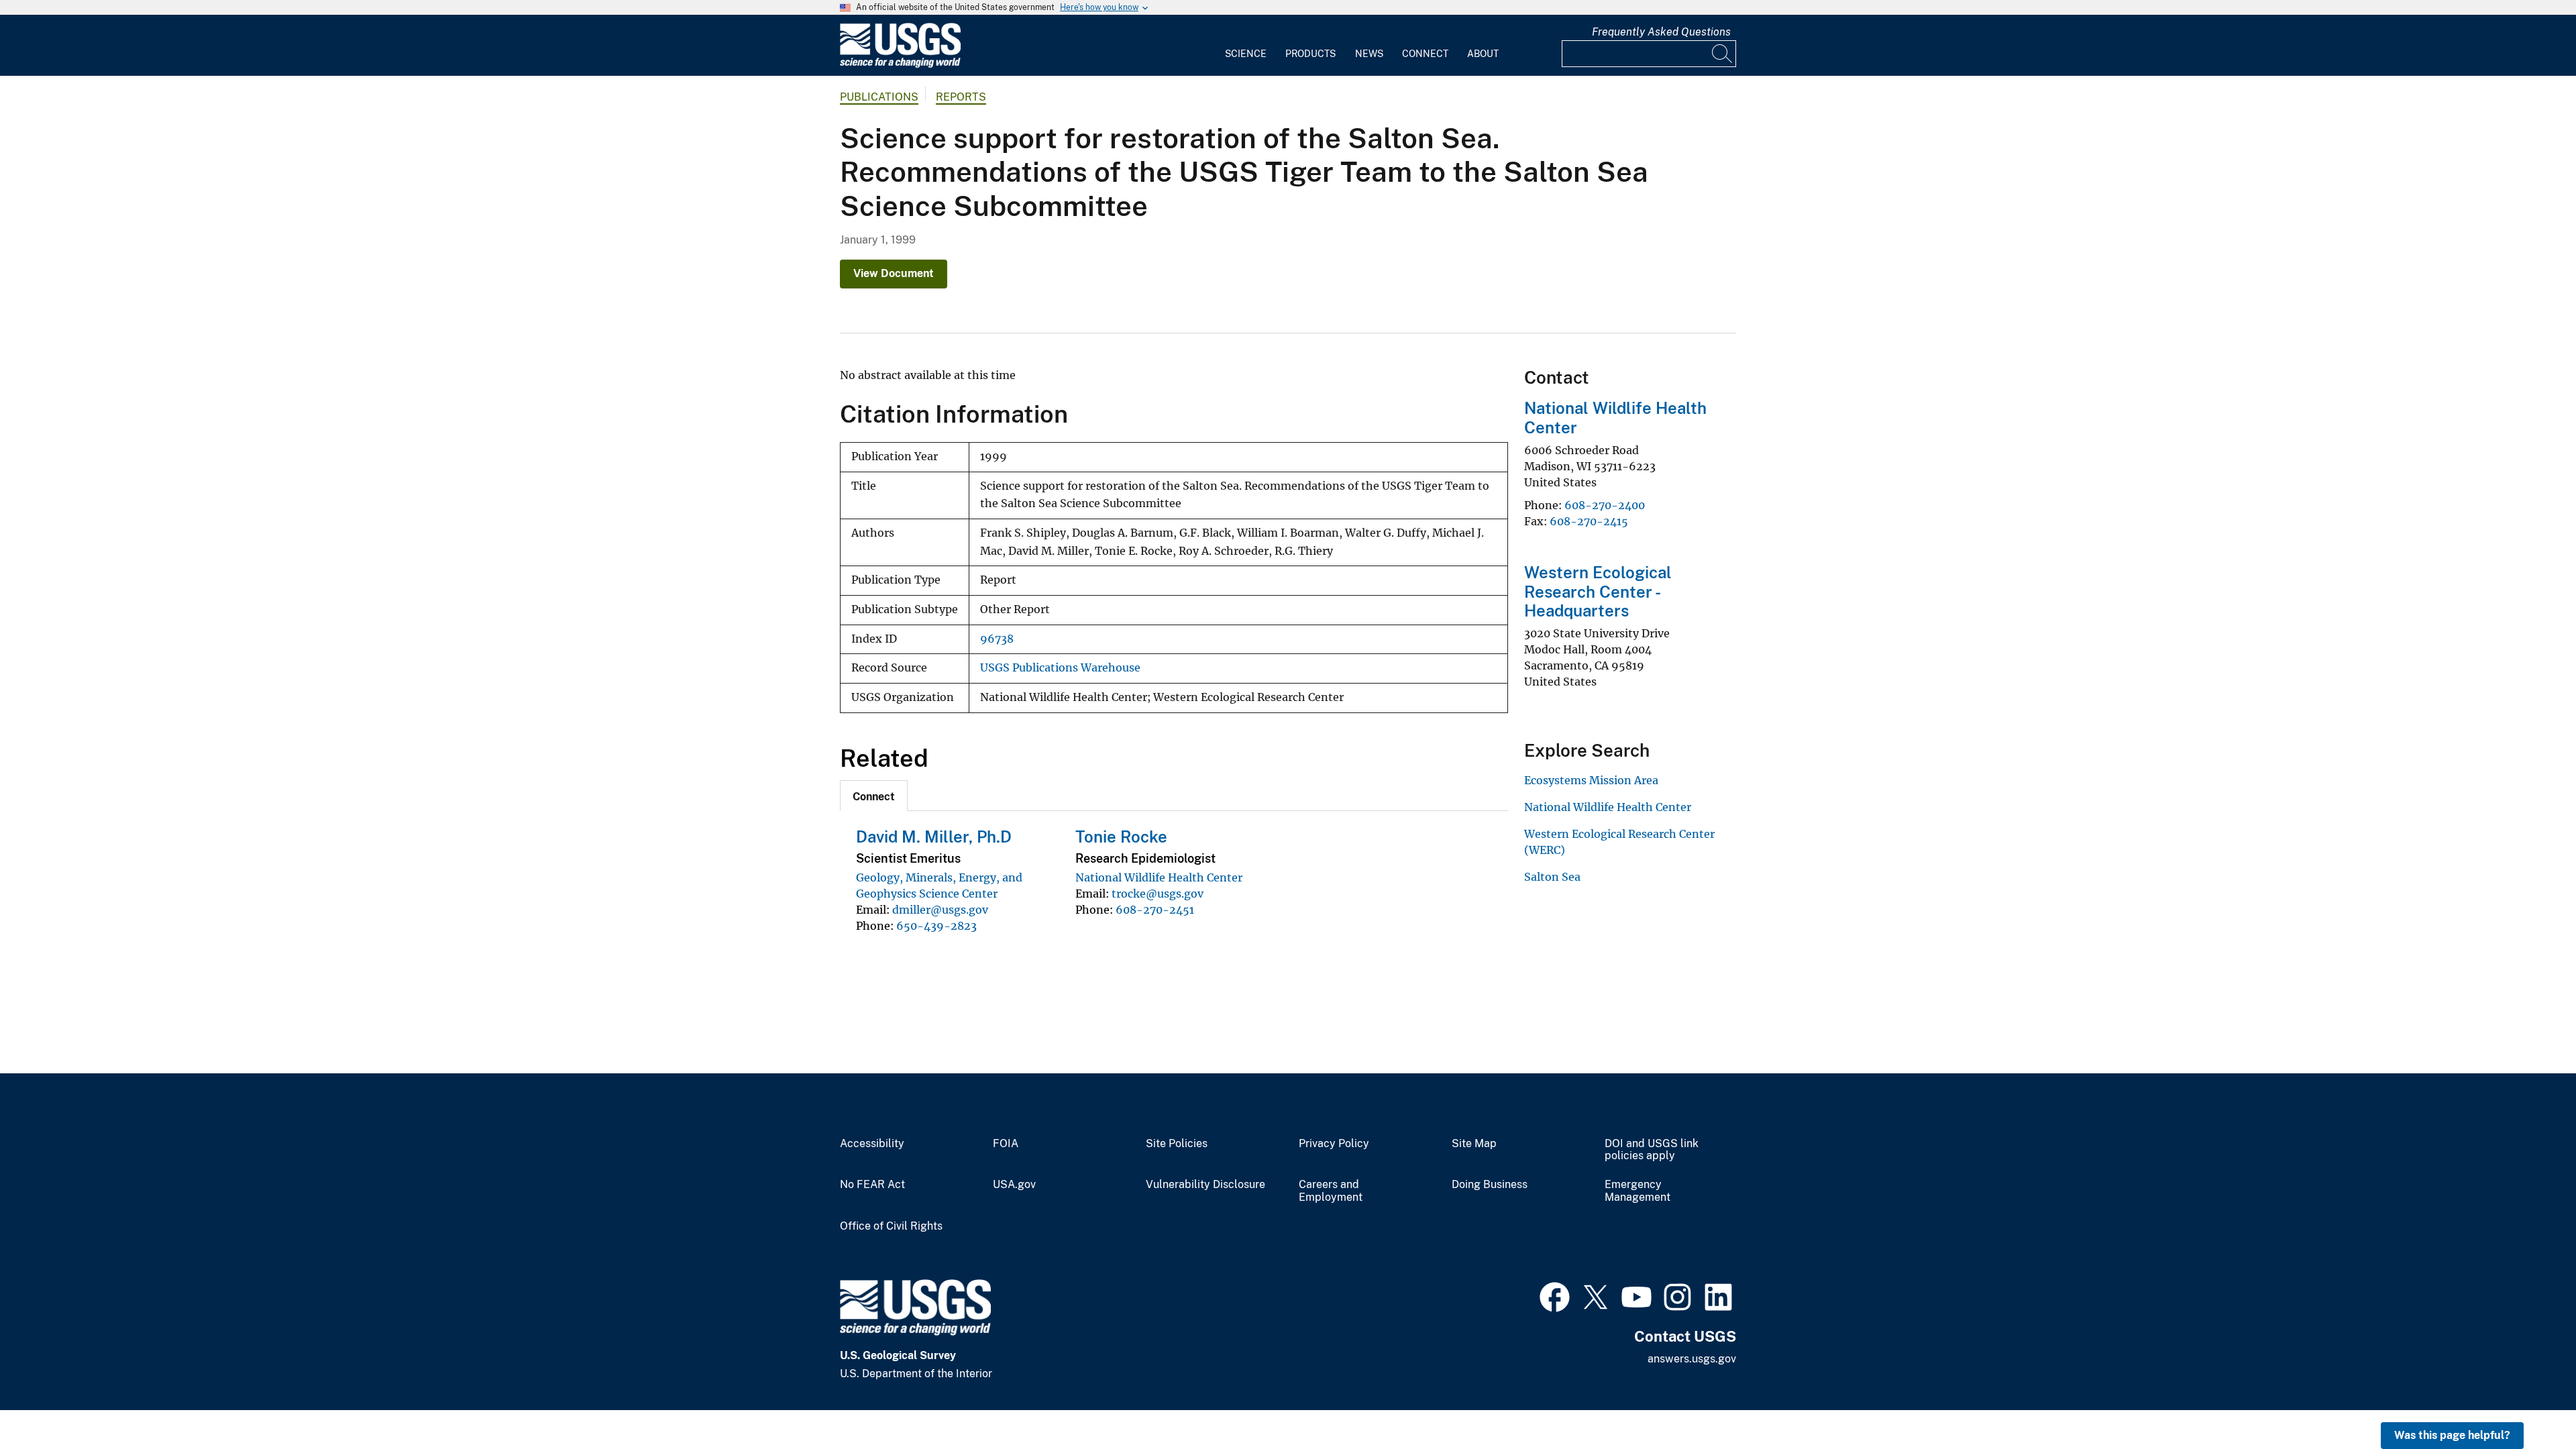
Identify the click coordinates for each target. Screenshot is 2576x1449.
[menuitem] (1246, 46)
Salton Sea (1552, 877)
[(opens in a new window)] (1555, 1295)
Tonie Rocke (1121, 837)
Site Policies (1177, 1144)
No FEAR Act (872, 1185)
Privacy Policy (1334, 1144)
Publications (879, 97)
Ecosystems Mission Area (1591, 780)
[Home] (900, 65)
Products (1310, 54)
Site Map (1474, 1144)
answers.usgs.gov (1692, 1359)
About (1483, 54)
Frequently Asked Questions (1661, 32)
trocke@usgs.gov (1158, 894)
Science (1246, 54)
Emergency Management (1638, 1191)
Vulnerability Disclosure (1205, 1185)
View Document (894, 273)
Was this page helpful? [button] (2452, 1435)
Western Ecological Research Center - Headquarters (1598, 592)
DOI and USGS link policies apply (1652, 1150)
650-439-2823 (936, 926)
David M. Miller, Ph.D (934, 837)
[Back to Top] (2527, 1400)
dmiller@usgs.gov (940, 910)
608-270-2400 (1605, 505)
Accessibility (872, 1144)
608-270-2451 (1155, 910)
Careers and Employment (1331, 1191)
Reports (961, 97)
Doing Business (1490, 1185)
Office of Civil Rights (891, 1226)
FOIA (1006, 1144)
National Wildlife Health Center (1159, 877)
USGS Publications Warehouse (1060, 668)
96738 (997, 639)
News (1369, 54)
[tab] (874, 796)
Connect (1425, 54)
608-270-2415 (1589, 521)
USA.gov (1014, 1185)
